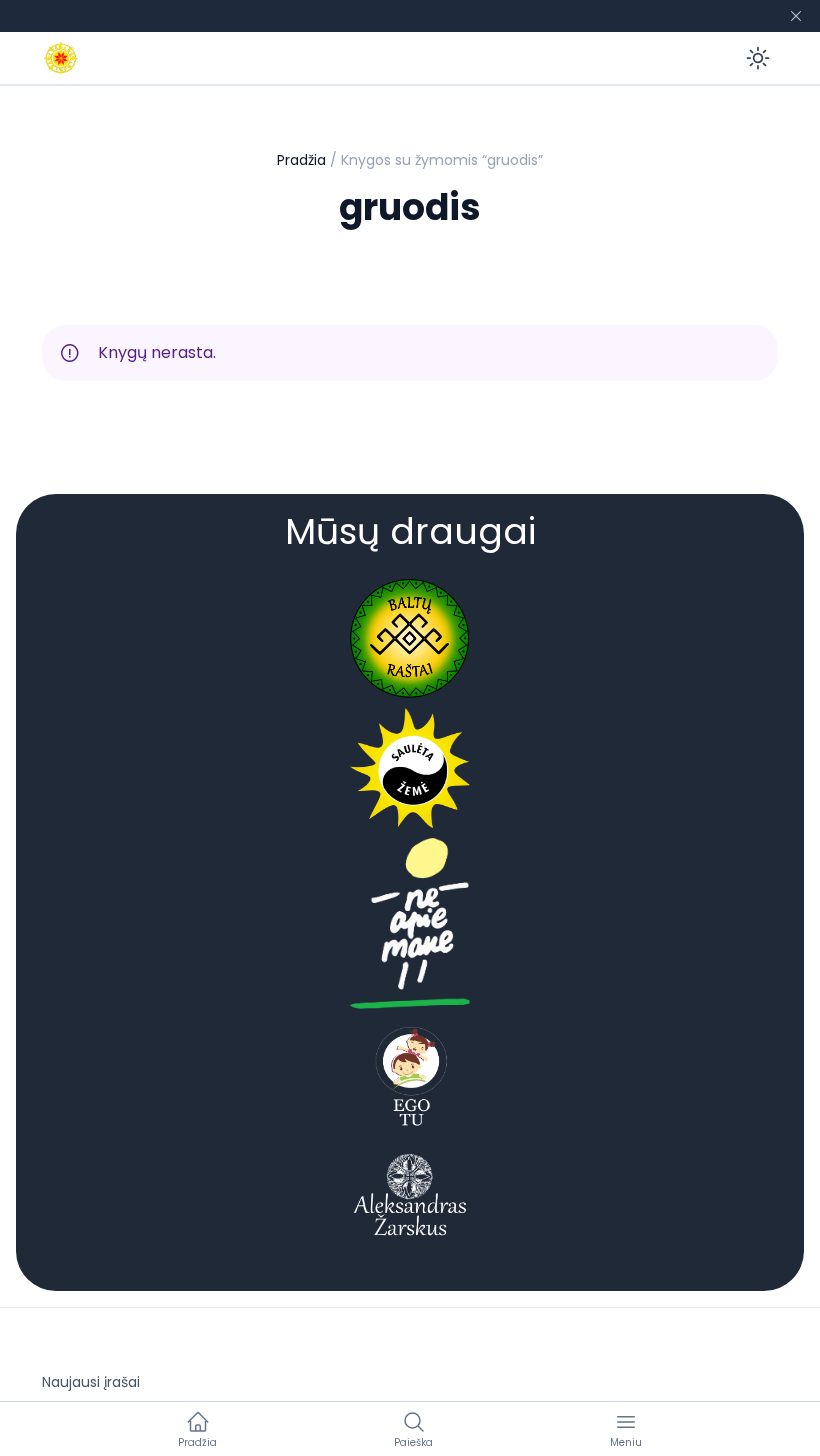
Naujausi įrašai (91, 1382)
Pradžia (301, 160)
